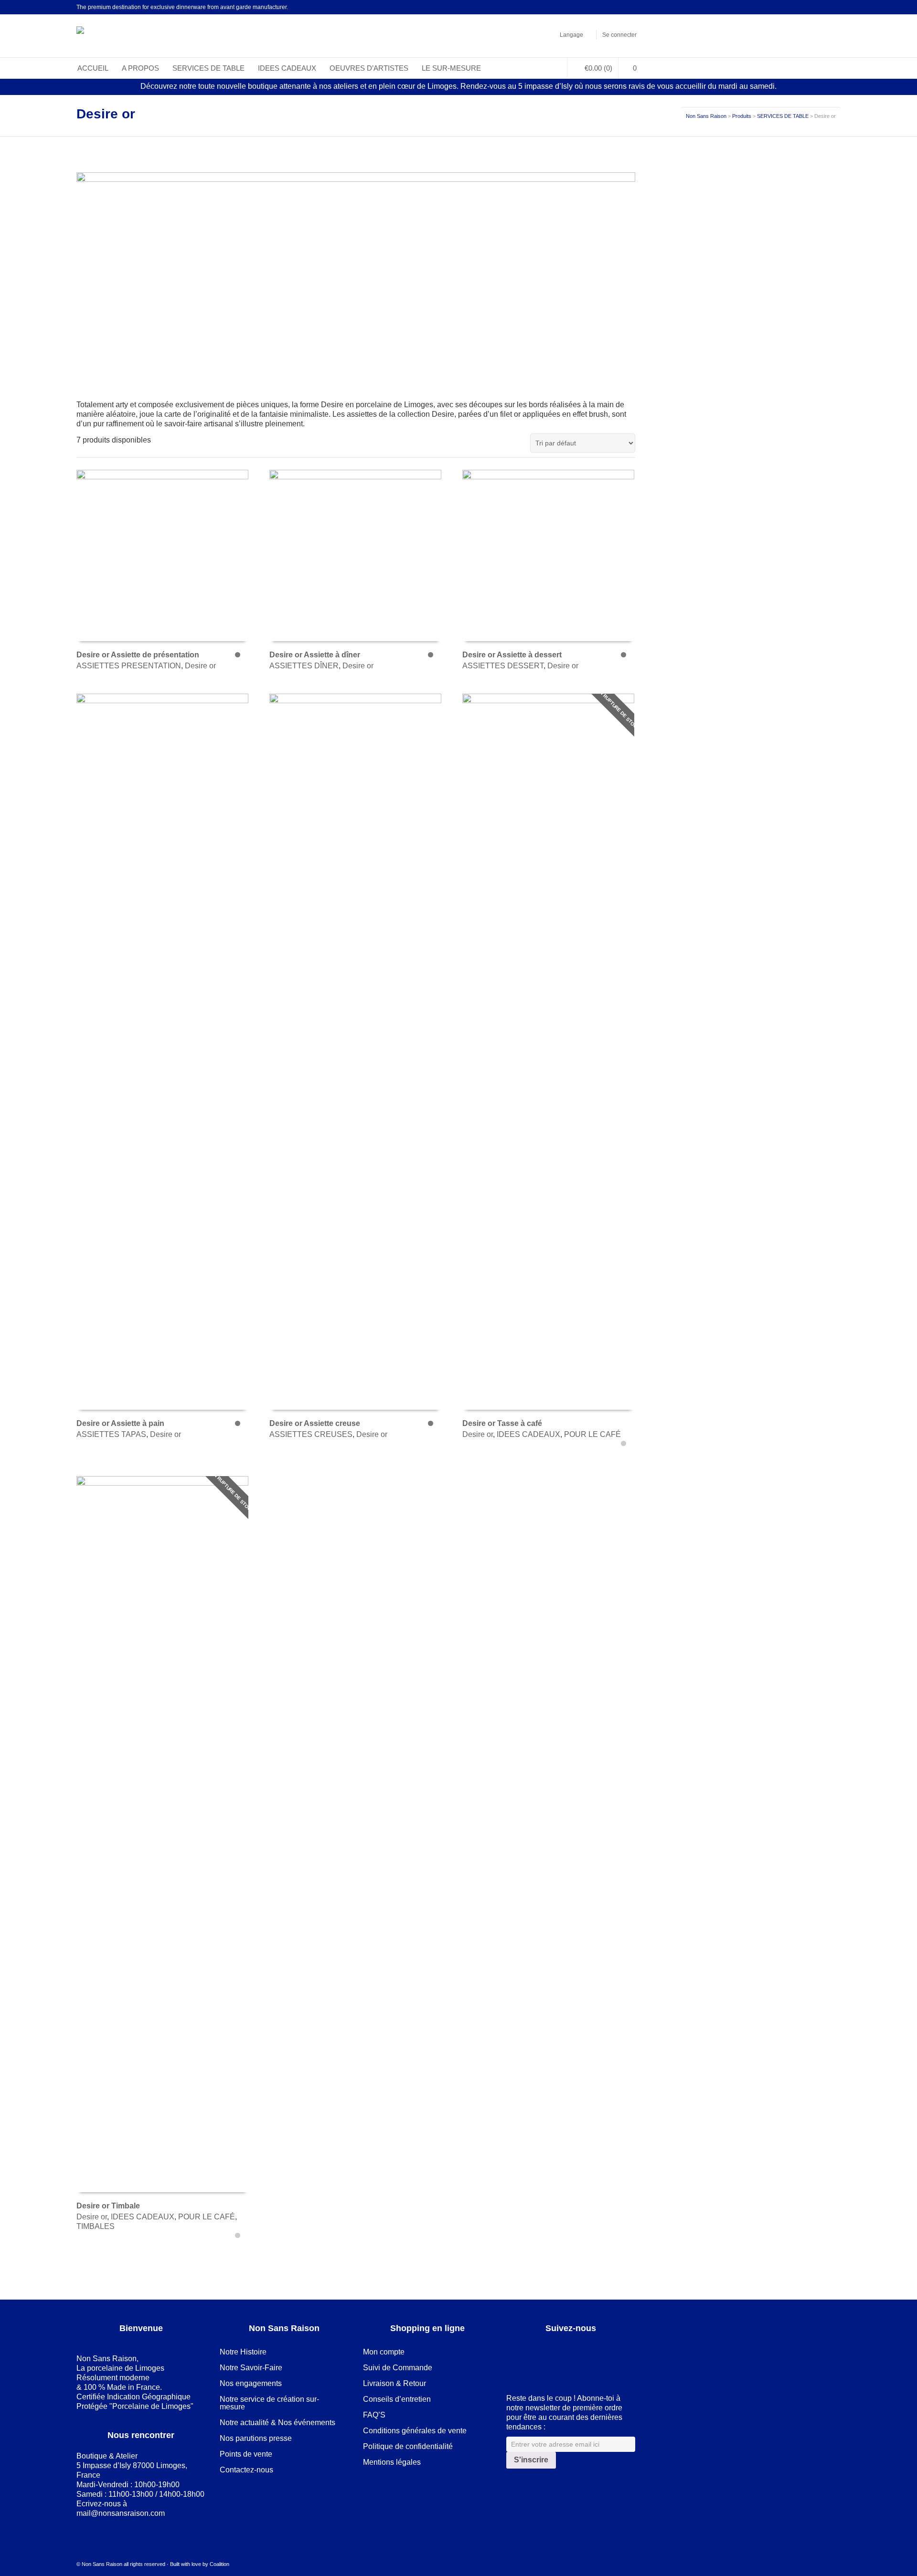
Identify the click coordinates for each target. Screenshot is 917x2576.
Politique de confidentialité (408, 2446)
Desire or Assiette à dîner (315, 655)
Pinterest (620, 7)
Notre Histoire (243, 2352)
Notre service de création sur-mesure (269, 2403)
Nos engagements (251, 2383)
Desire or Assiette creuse (315, 1423)
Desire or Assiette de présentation (138, 655)
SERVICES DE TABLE (783, 116)
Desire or (200, 666)
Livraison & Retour (395, 2383)
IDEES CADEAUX (528, 1434)
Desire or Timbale (108, 2206)
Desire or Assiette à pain (120, 1423)
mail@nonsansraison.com (121, 2513)
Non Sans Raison (706, 116)
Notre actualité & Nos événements (277, 2423)
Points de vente (246, 2454)
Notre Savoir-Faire (251, 2368)
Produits (742, 116)
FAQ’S (374, 2415)
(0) (598, 68)
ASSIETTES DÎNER (304, 666)
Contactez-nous (246, 2470)
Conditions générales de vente (415, 2431)
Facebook (593, 7)
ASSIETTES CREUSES (311, 1434)
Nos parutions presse (256, 2438)
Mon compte (384, 2352)
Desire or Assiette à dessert (512, 655)
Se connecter (619, 35)
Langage (571, 35)
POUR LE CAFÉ (592, 1434)
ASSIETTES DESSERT (503, 666)
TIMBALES (96, 2226)
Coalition (219, 2564)
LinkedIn (607, 7)
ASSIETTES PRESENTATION (129, 666)
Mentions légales (392, 2462)
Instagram (634, 7)
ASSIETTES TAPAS (111, 1434)
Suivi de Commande (398, 2368)
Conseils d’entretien (397, 2399)
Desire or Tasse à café (502, 1423)
